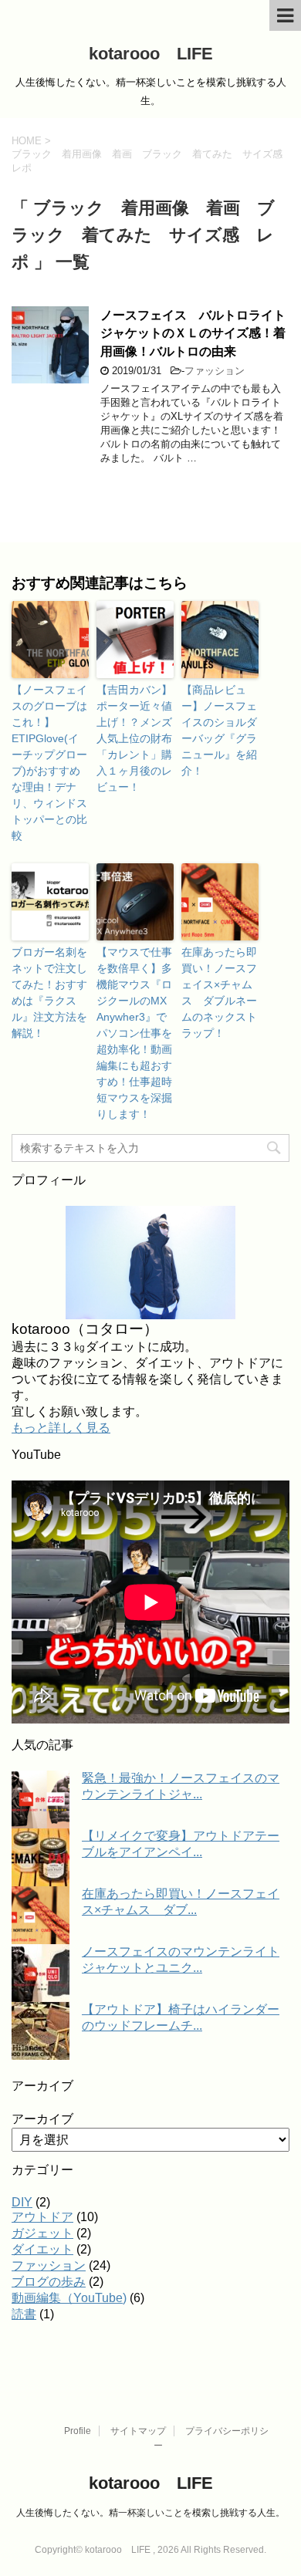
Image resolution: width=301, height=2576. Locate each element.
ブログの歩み (49, 2282)
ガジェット (42, 2233)
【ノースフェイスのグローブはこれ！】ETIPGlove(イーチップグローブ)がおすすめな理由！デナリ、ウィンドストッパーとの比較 (49, 763)
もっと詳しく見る (61, 1428)
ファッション (215, 371)
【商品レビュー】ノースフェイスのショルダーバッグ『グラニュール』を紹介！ (219, 730)
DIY (22, 2202)
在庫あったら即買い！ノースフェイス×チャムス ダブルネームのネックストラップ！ (219, 993)
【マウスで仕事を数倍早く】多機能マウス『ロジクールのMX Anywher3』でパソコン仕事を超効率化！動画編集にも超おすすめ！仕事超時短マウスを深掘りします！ (134, 1033)
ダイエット (42, 2249)
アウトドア (42, 2217)
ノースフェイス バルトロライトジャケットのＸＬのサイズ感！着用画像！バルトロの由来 (193, 333)
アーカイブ (42, 2119)
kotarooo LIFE (151, 54)
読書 (24, 2314)
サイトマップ (138, 2431)
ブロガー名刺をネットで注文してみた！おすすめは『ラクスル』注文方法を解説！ (49, 993)
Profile (78, 2431)
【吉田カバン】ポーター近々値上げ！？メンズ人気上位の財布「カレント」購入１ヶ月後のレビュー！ (134, 738)
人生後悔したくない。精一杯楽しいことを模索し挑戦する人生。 (150, 2513)
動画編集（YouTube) (69, 2298)
